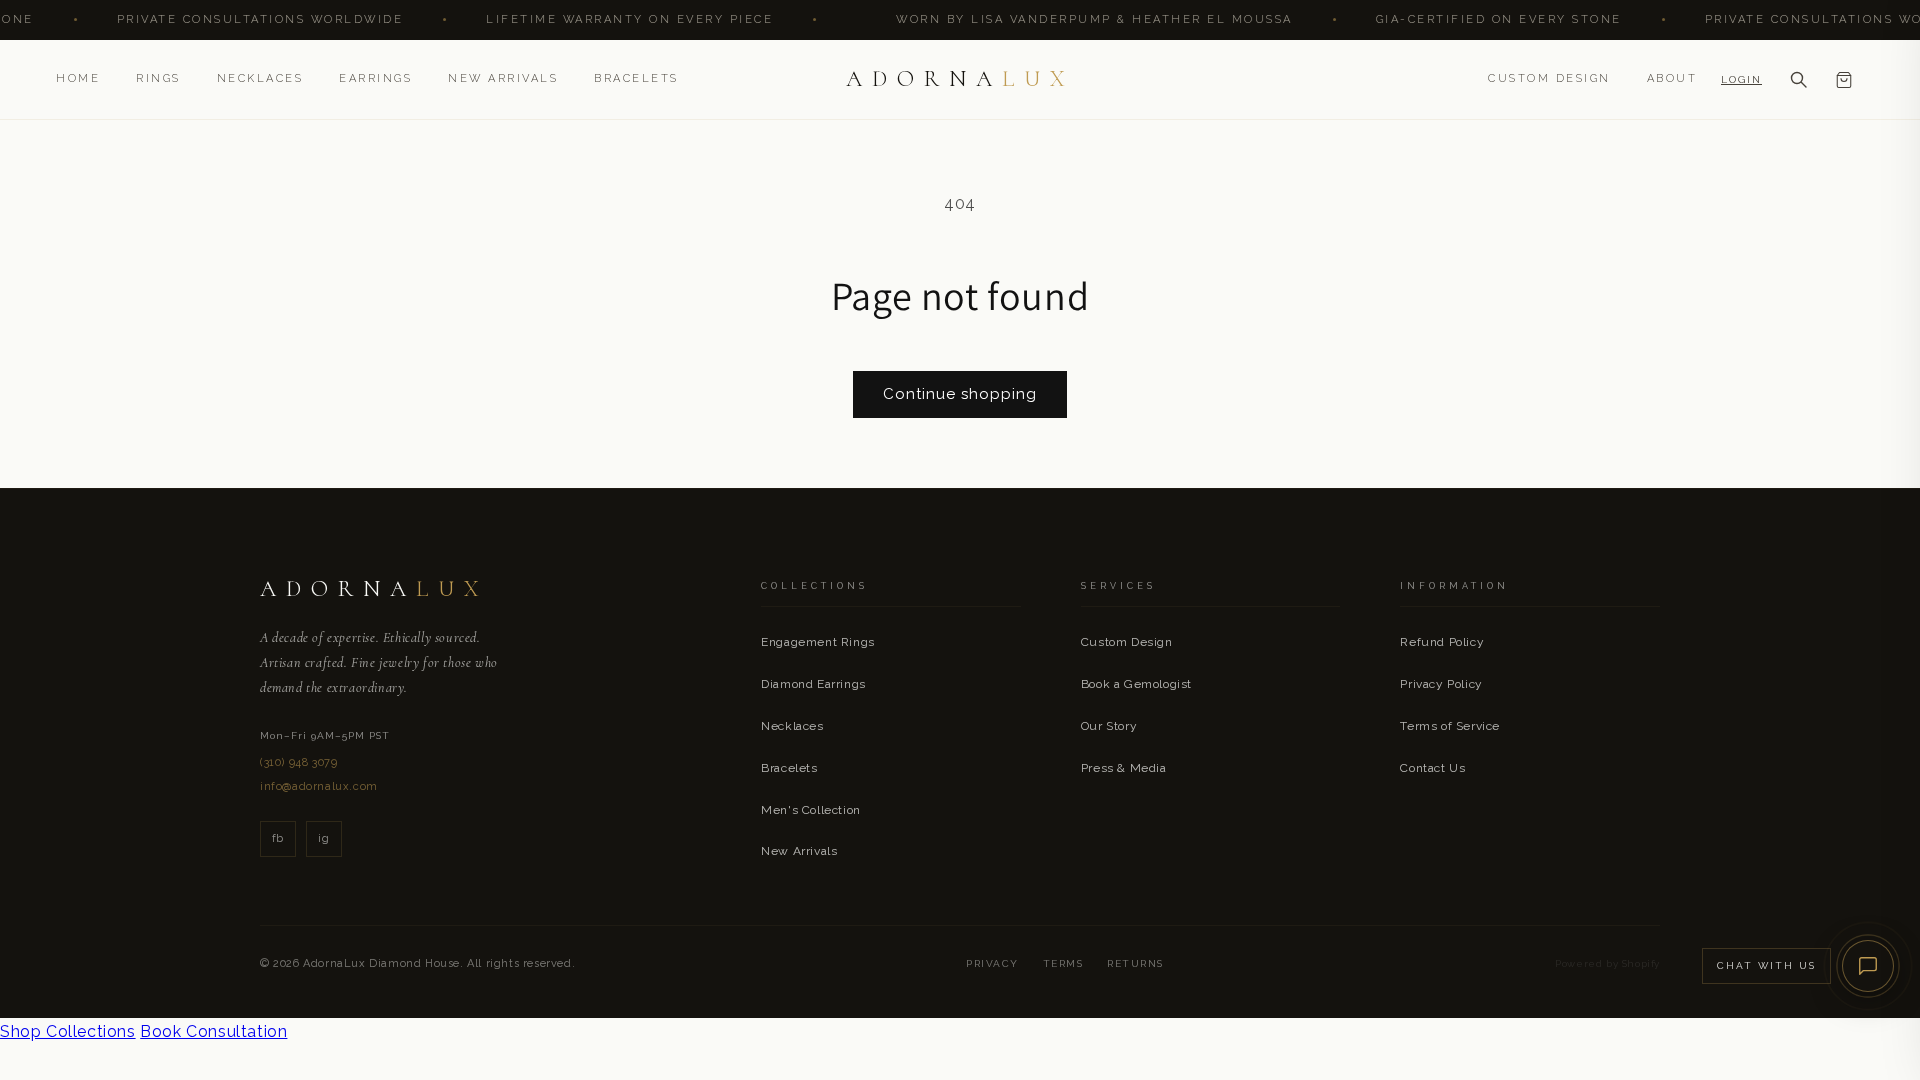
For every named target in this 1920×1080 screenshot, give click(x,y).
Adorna (960, 79)
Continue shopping (960, 394)
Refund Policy (1442, 642)
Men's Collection (811, 810)
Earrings (375, 78)
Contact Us (1432, 768)
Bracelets (636, 78)
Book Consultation (213, 1031)
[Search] (1798, 80)
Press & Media (1124, 768)
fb (278, 838)
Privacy (992, 963)
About (1672, 78)
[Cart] (1844, 80)
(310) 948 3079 (298, 762)
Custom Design (1549, 78)
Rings (158, 78)
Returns (1135, 963)
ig (323, 838)
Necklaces (260, 78)
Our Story (1109, 726)
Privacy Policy (1441, 684)
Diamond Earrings (813, 684)
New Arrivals (503, 78)
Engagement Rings (818, 642)
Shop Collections (68, 1031)
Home (78, 78)
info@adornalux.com (319, 786)
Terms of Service (1450, 726)
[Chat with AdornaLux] (1868, 966)
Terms (1063, 963)
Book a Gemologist (1136, 684)
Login (1741, 79)
